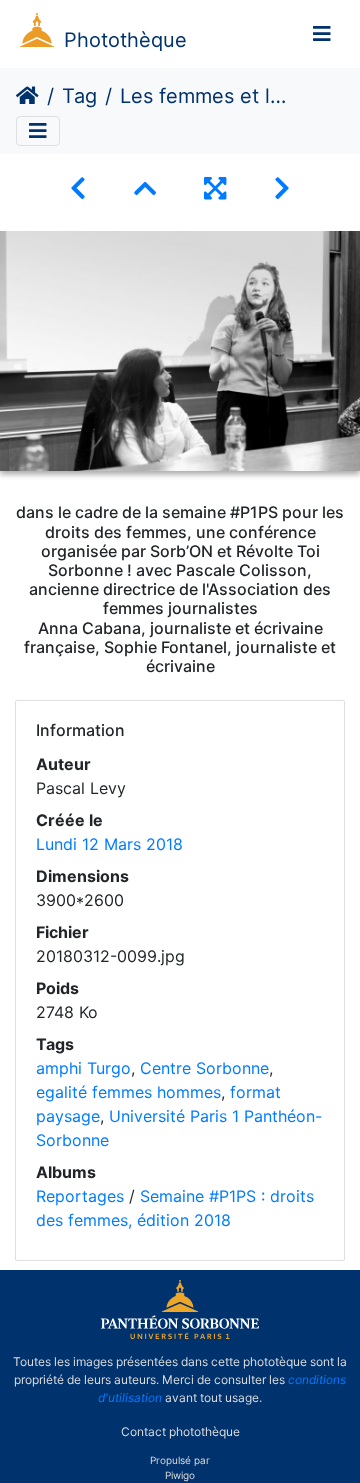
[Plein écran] (215, 188)
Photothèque (125, 40)
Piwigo (180, 1475)
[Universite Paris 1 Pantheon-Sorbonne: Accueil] (180, 1335)
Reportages (80, 1196)
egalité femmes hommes (128, 1092)
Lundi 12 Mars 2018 (109, 844)
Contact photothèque (180, 1431)
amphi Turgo (83, 1068)
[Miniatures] (145, 188)
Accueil (27, 96)
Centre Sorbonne (204, 1068)
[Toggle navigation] (322, 34)
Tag (79, 96)
